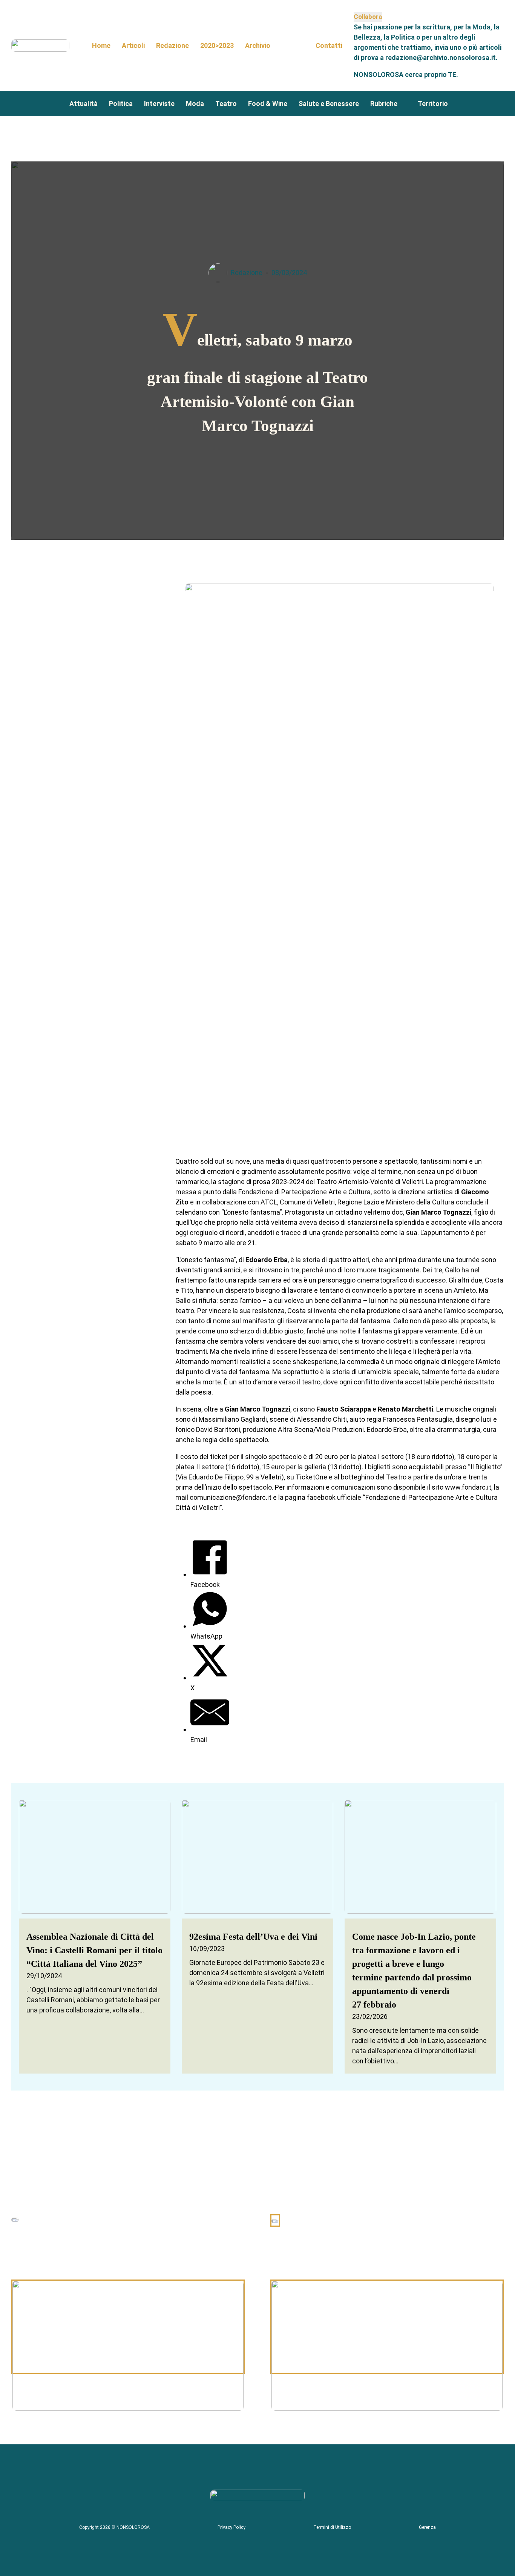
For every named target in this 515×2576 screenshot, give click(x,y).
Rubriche (384, 104)
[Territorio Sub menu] (454, 103)
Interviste (159, 104)
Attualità (84, 104)
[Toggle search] (293, 45)
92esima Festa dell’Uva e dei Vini (253, 1937)
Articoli (133, 45)
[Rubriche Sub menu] (404, 103)
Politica (121, 104)
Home (101, 45)
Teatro (226, 104)
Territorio (433, 104)
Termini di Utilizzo (332, 2527)
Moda (195, 104)
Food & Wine (268, 104)
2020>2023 (217, 45)
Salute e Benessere (329, 104)
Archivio (258, 45)
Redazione (172, 45)
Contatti (329, 45)
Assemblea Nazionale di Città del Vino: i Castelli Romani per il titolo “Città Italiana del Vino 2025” (94, 1950)
